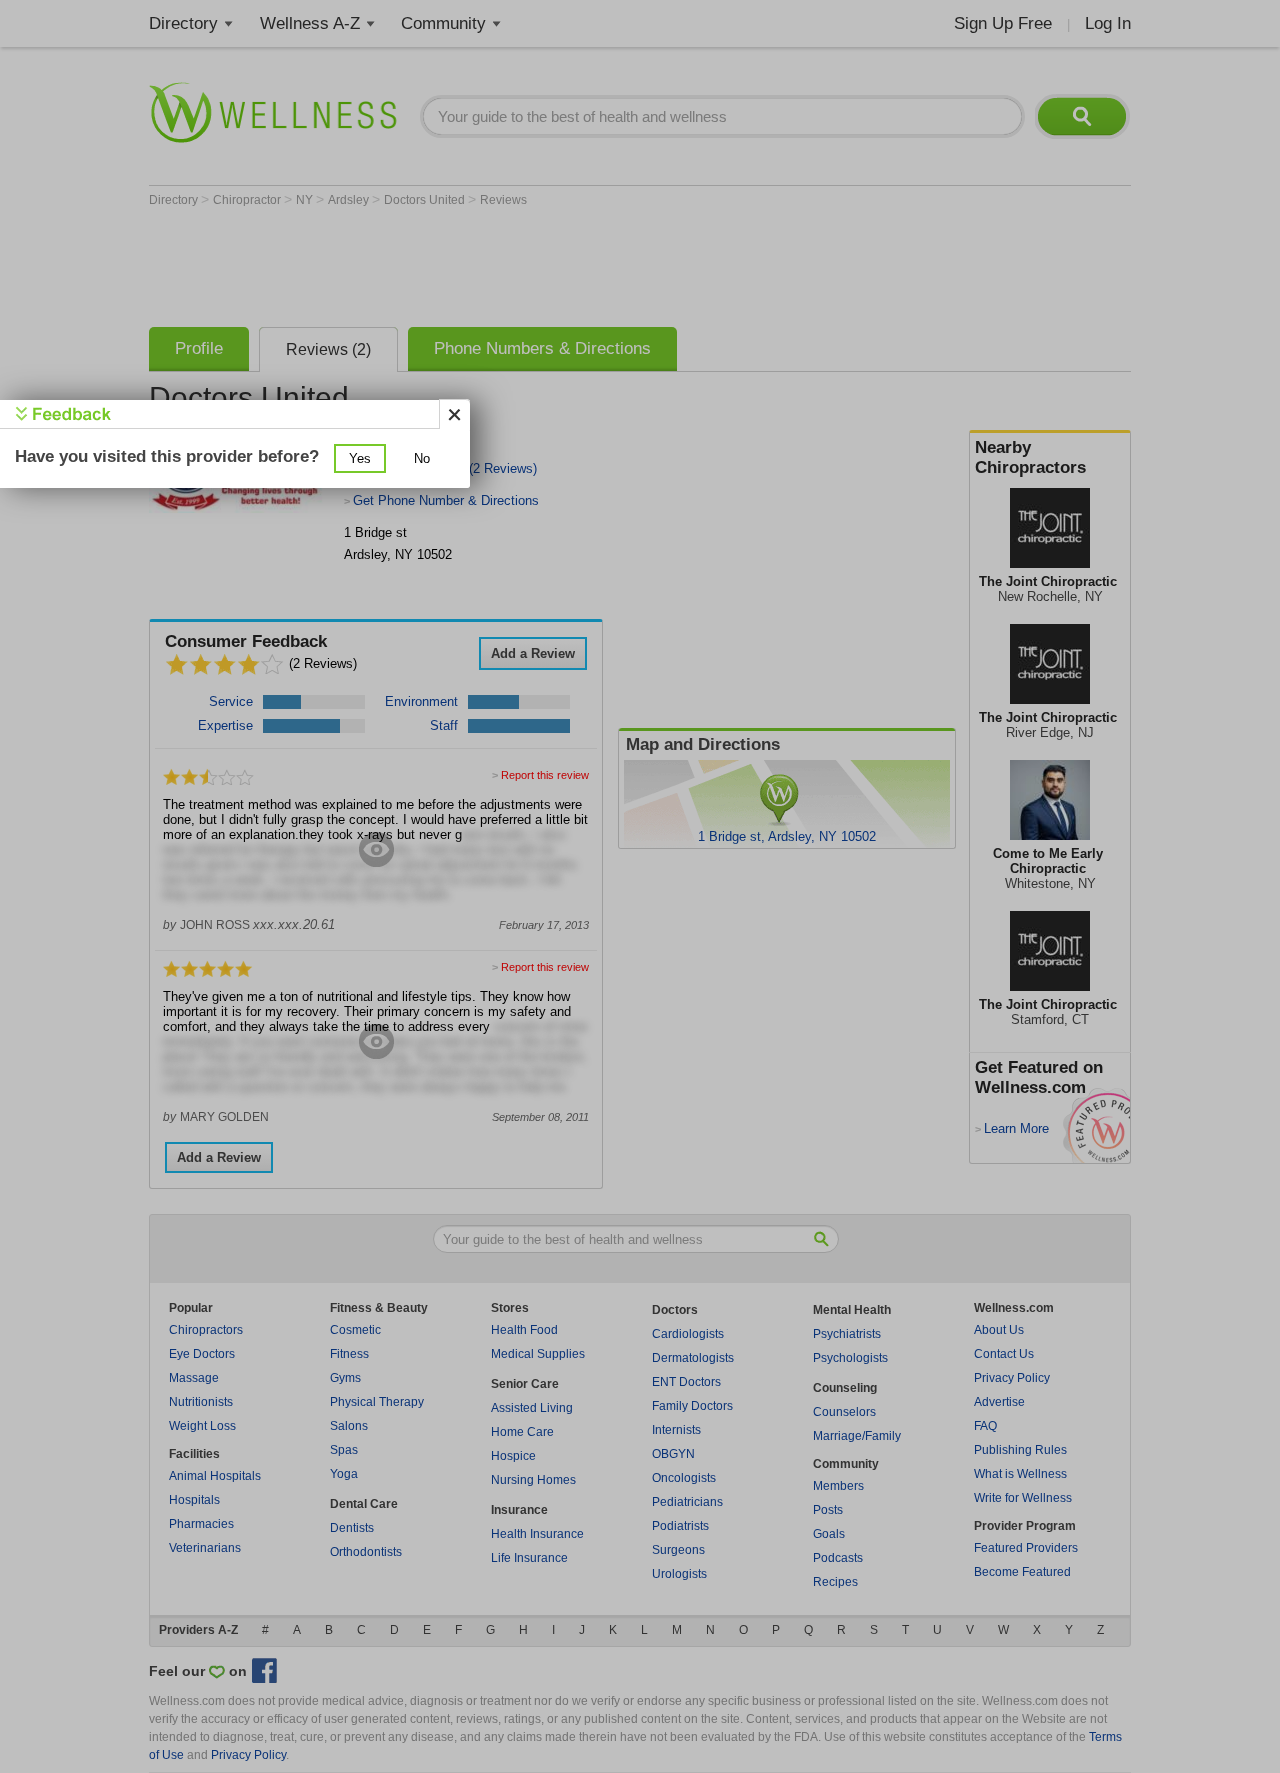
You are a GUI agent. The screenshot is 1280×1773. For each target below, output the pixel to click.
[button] (360, 458)
